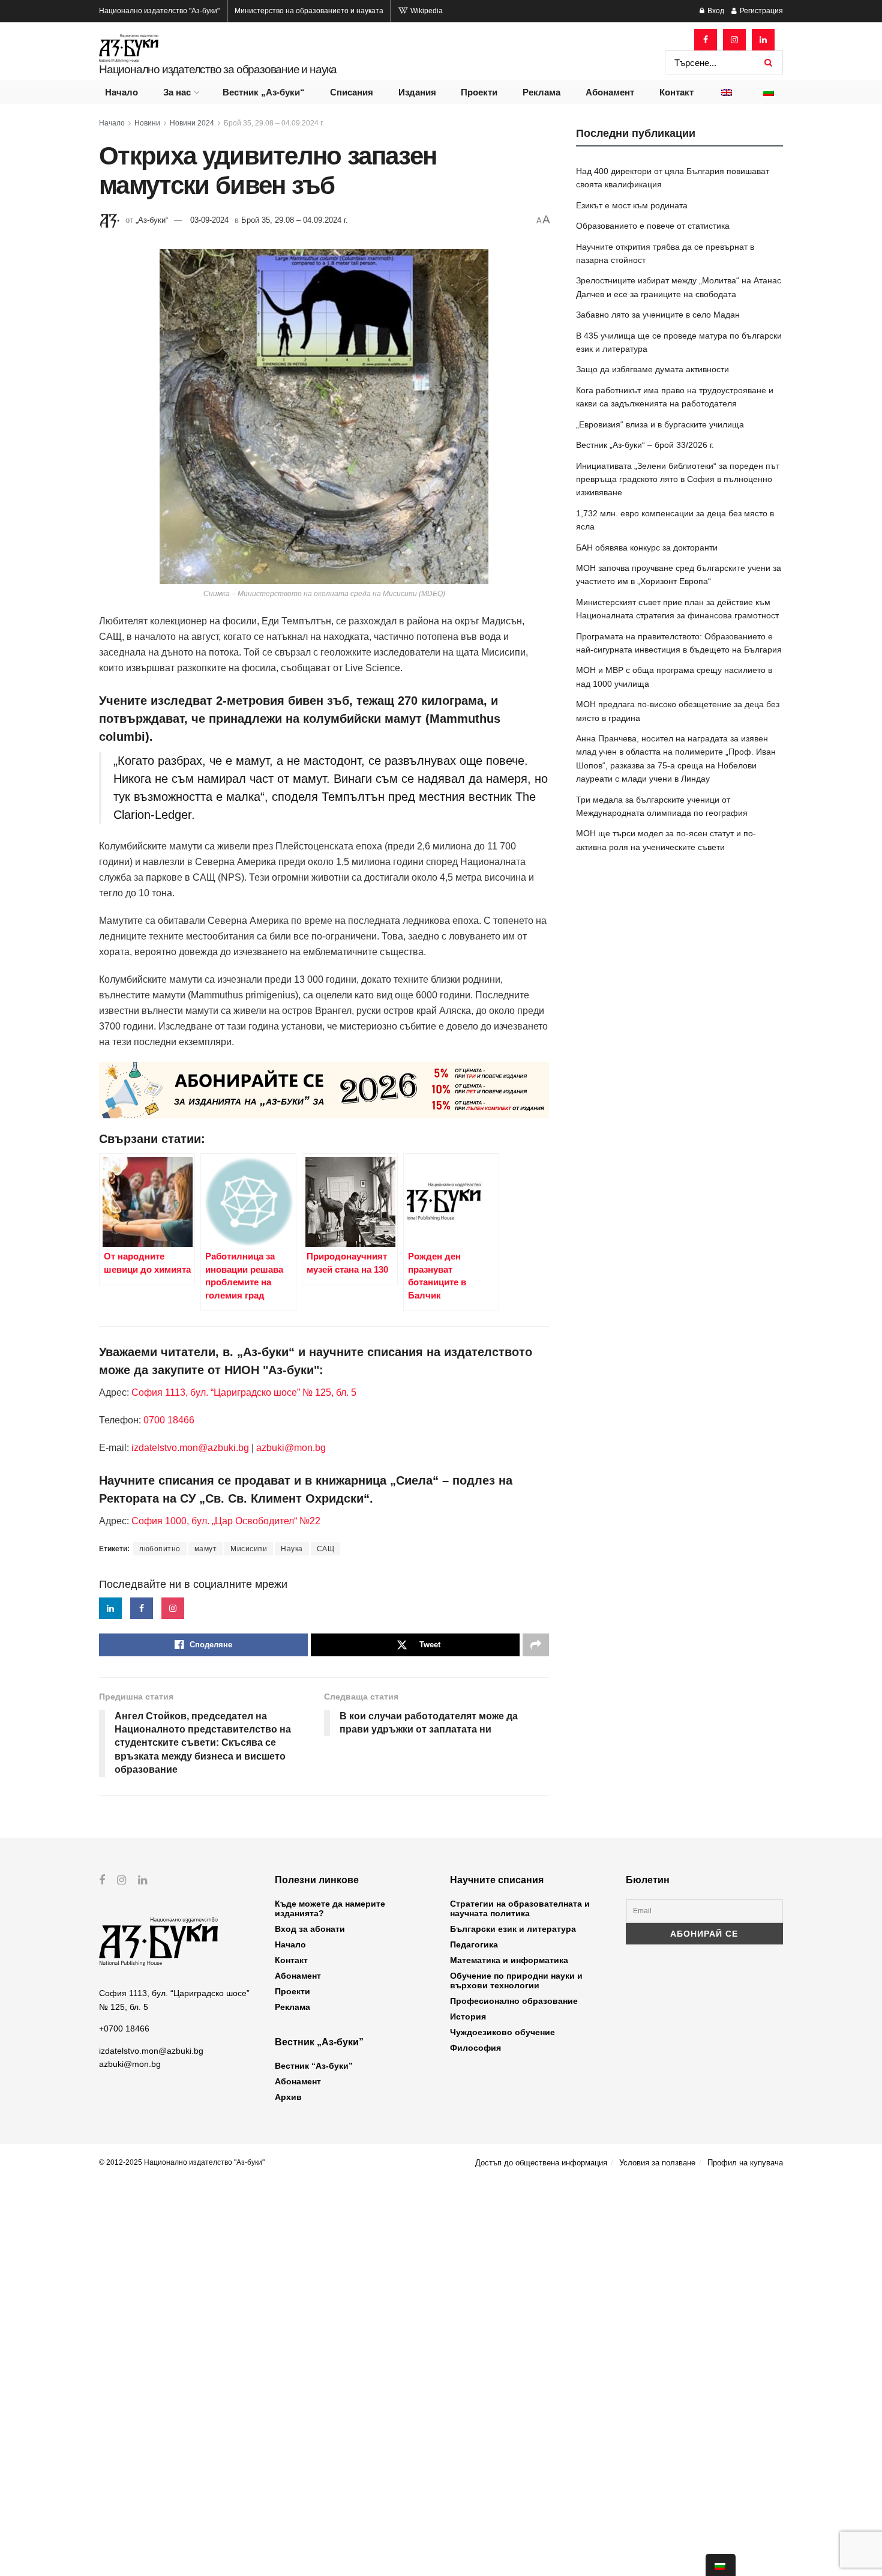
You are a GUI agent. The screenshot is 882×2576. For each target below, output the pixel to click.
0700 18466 (169, 1420)
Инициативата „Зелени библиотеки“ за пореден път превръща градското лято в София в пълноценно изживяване (678, 479)
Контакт (676, 92)
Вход (715, 11)
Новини (147, 123)
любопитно (160, 1549)
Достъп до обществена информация (541, 2163)
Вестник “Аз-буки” (314, 2066)
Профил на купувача (745, 2163)
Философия (475, 2048)
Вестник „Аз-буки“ (264, 92)
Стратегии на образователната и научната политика (520, 1908)
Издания (417, 92)
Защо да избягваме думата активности (652, 369)
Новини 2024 (192, 123)
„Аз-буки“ (152, 220)
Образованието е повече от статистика (653, 226)
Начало (121, 92)
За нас (177, 92)
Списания (352, 92)
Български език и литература (513, 1929)
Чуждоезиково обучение (502, 2032)
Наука (292, 1549)
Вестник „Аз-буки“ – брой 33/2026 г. (645, 445)
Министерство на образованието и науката (309, 11)
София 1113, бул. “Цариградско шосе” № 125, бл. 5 (243, 1392)
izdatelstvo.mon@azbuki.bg (190, 1448)
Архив (288, 2097)
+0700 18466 (124, 2029)
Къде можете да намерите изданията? (330, 1908)
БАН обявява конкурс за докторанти (647, 547)
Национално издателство (159, 11)
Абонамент (610, 92)
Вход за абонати (310, 1929)
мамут (206, 1549)
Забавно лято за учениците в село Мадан (658, 315)
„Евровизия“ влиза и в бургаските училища (660, 424)
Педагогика (474, 1944)
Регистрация (760, 11)
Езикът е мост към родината (632, 205)
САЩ (326, 1549)
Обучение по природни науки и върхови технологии (516, 1980)
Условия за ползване (657, 2163)
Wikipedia (426, 11)
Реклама (541, 92)
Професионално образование (514, 2001)
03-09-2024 (209, 220)
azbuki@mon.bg (291, 1448)
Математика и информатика (509, 1960)
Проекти (479, 92)
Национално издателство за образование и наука (218, 69)
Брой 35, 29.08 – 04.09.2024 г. (274, 123)
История (468, 2016)
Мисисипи (249, 1549)
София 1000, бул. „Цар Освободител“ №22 (226, 1521)
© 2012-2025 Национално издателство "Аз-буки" (182, 2162)
